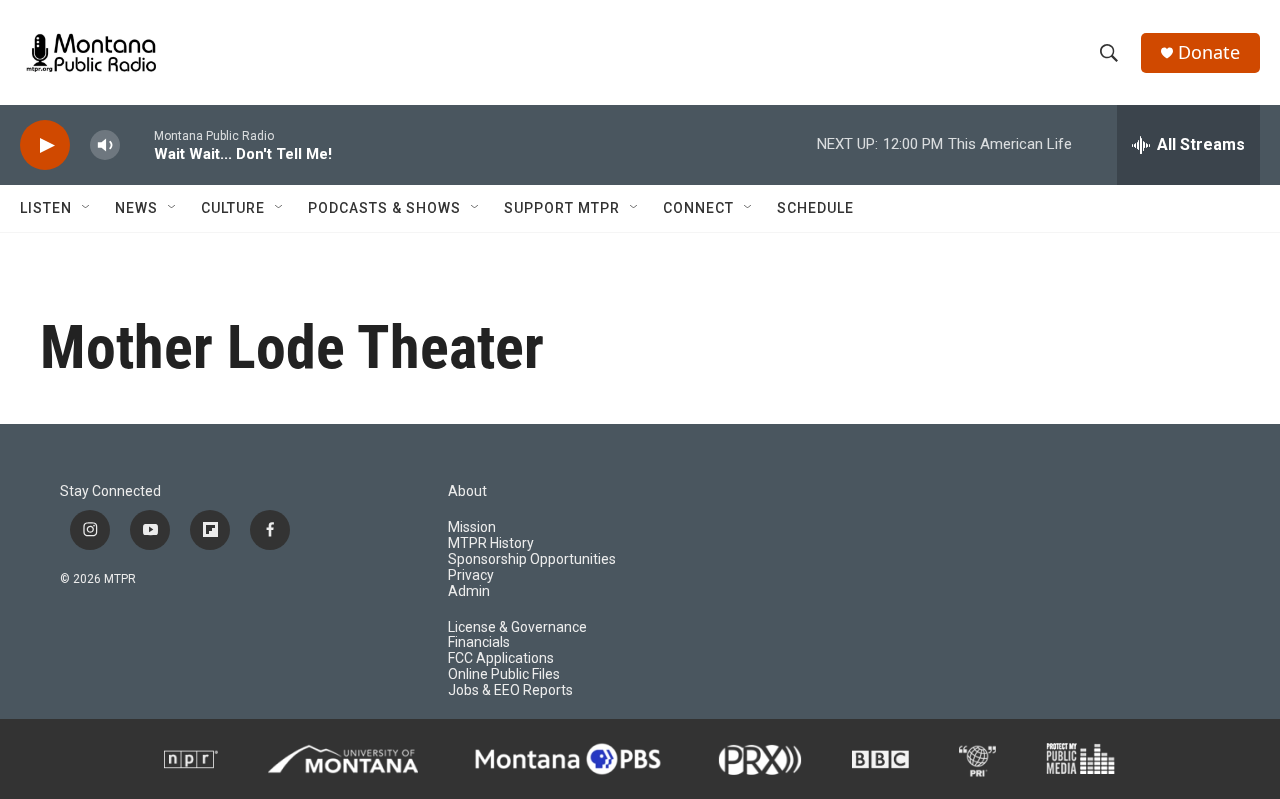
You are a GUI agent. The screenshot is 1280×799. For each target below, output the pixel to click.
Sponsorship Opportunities (532, 559)
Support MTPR (562, 208)
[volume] (105, 145)
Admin (469, 591)
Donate (1209, 52)
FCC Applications (501, 658)
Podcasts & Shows (384, 208)
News (136, 208)
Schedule (815, 208)
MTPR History (491, 543)
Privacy (471, 575)
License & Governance (517, 627)
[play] (45, 145)
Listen (46, 208)
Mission (472, 527)
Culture (233, 208)
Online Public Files (504, 674)
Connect (698, 208)
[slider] (137, 144)
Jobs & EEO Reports (510, 690)
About (467, 491)
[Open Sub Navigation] (87, 208)
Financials (479, 642)
